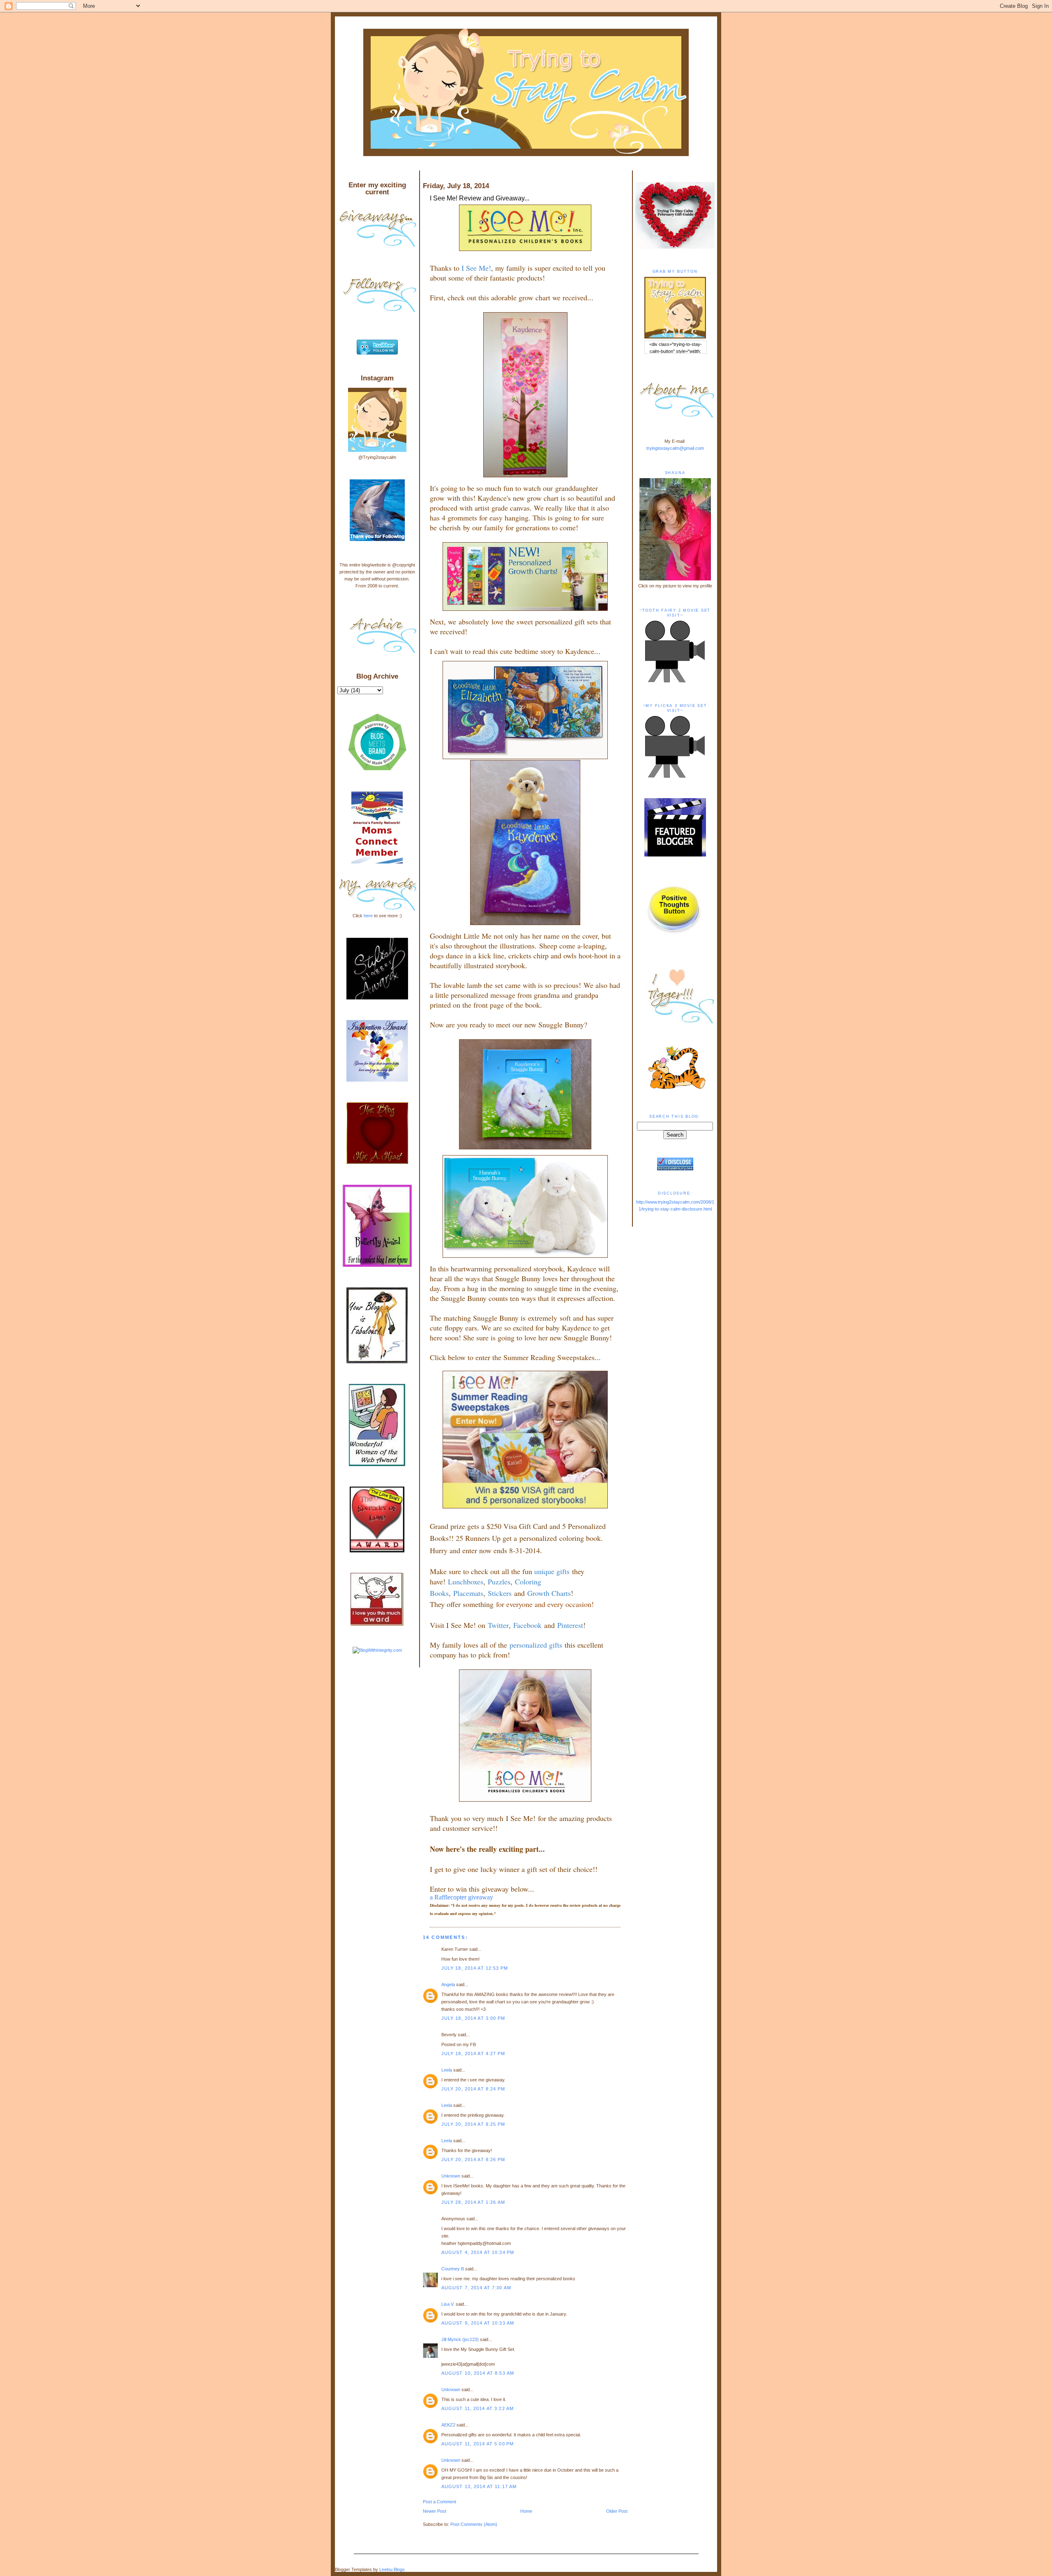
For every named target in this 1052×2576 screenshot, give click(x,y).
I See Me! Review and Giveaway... (480, 198)
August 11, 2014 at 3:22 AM (478, 2408)
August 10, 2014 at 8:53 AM (478, 2373)
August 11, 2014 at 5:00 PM (478, 2444)
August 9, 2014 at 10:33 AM (478, 2323)
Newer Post (435, 2511)
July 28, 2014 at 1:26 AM (473, 2202)
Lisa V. (448, 2304)
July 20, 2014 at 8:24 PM (473, 2089)
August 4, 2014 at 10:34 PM (478, 2252)
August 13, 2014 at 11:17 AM (479, 2486)
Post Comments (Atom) (474, 2524)
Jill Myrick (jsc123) (460, 2339)
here (368, 916)
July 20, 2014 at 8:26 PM (473, 2159)
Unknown (451, 2176)
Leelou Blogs (392, 2569)
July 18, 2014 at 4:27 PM (473, 2053)
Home (526, 2511)
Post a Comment (439, 2502)
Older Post (617, 2511)
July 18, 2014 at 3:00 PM (473, 2018)
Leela (447, 2070)
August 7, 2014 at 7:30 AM (476, 2288)
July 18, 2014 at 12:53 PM (475, 1968)
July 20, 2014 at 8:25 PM (473, 2124)
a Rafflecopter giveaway (461, 1897)
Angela (448, 1984)
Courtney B (453, 2269)
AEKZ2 (448, 2425)
